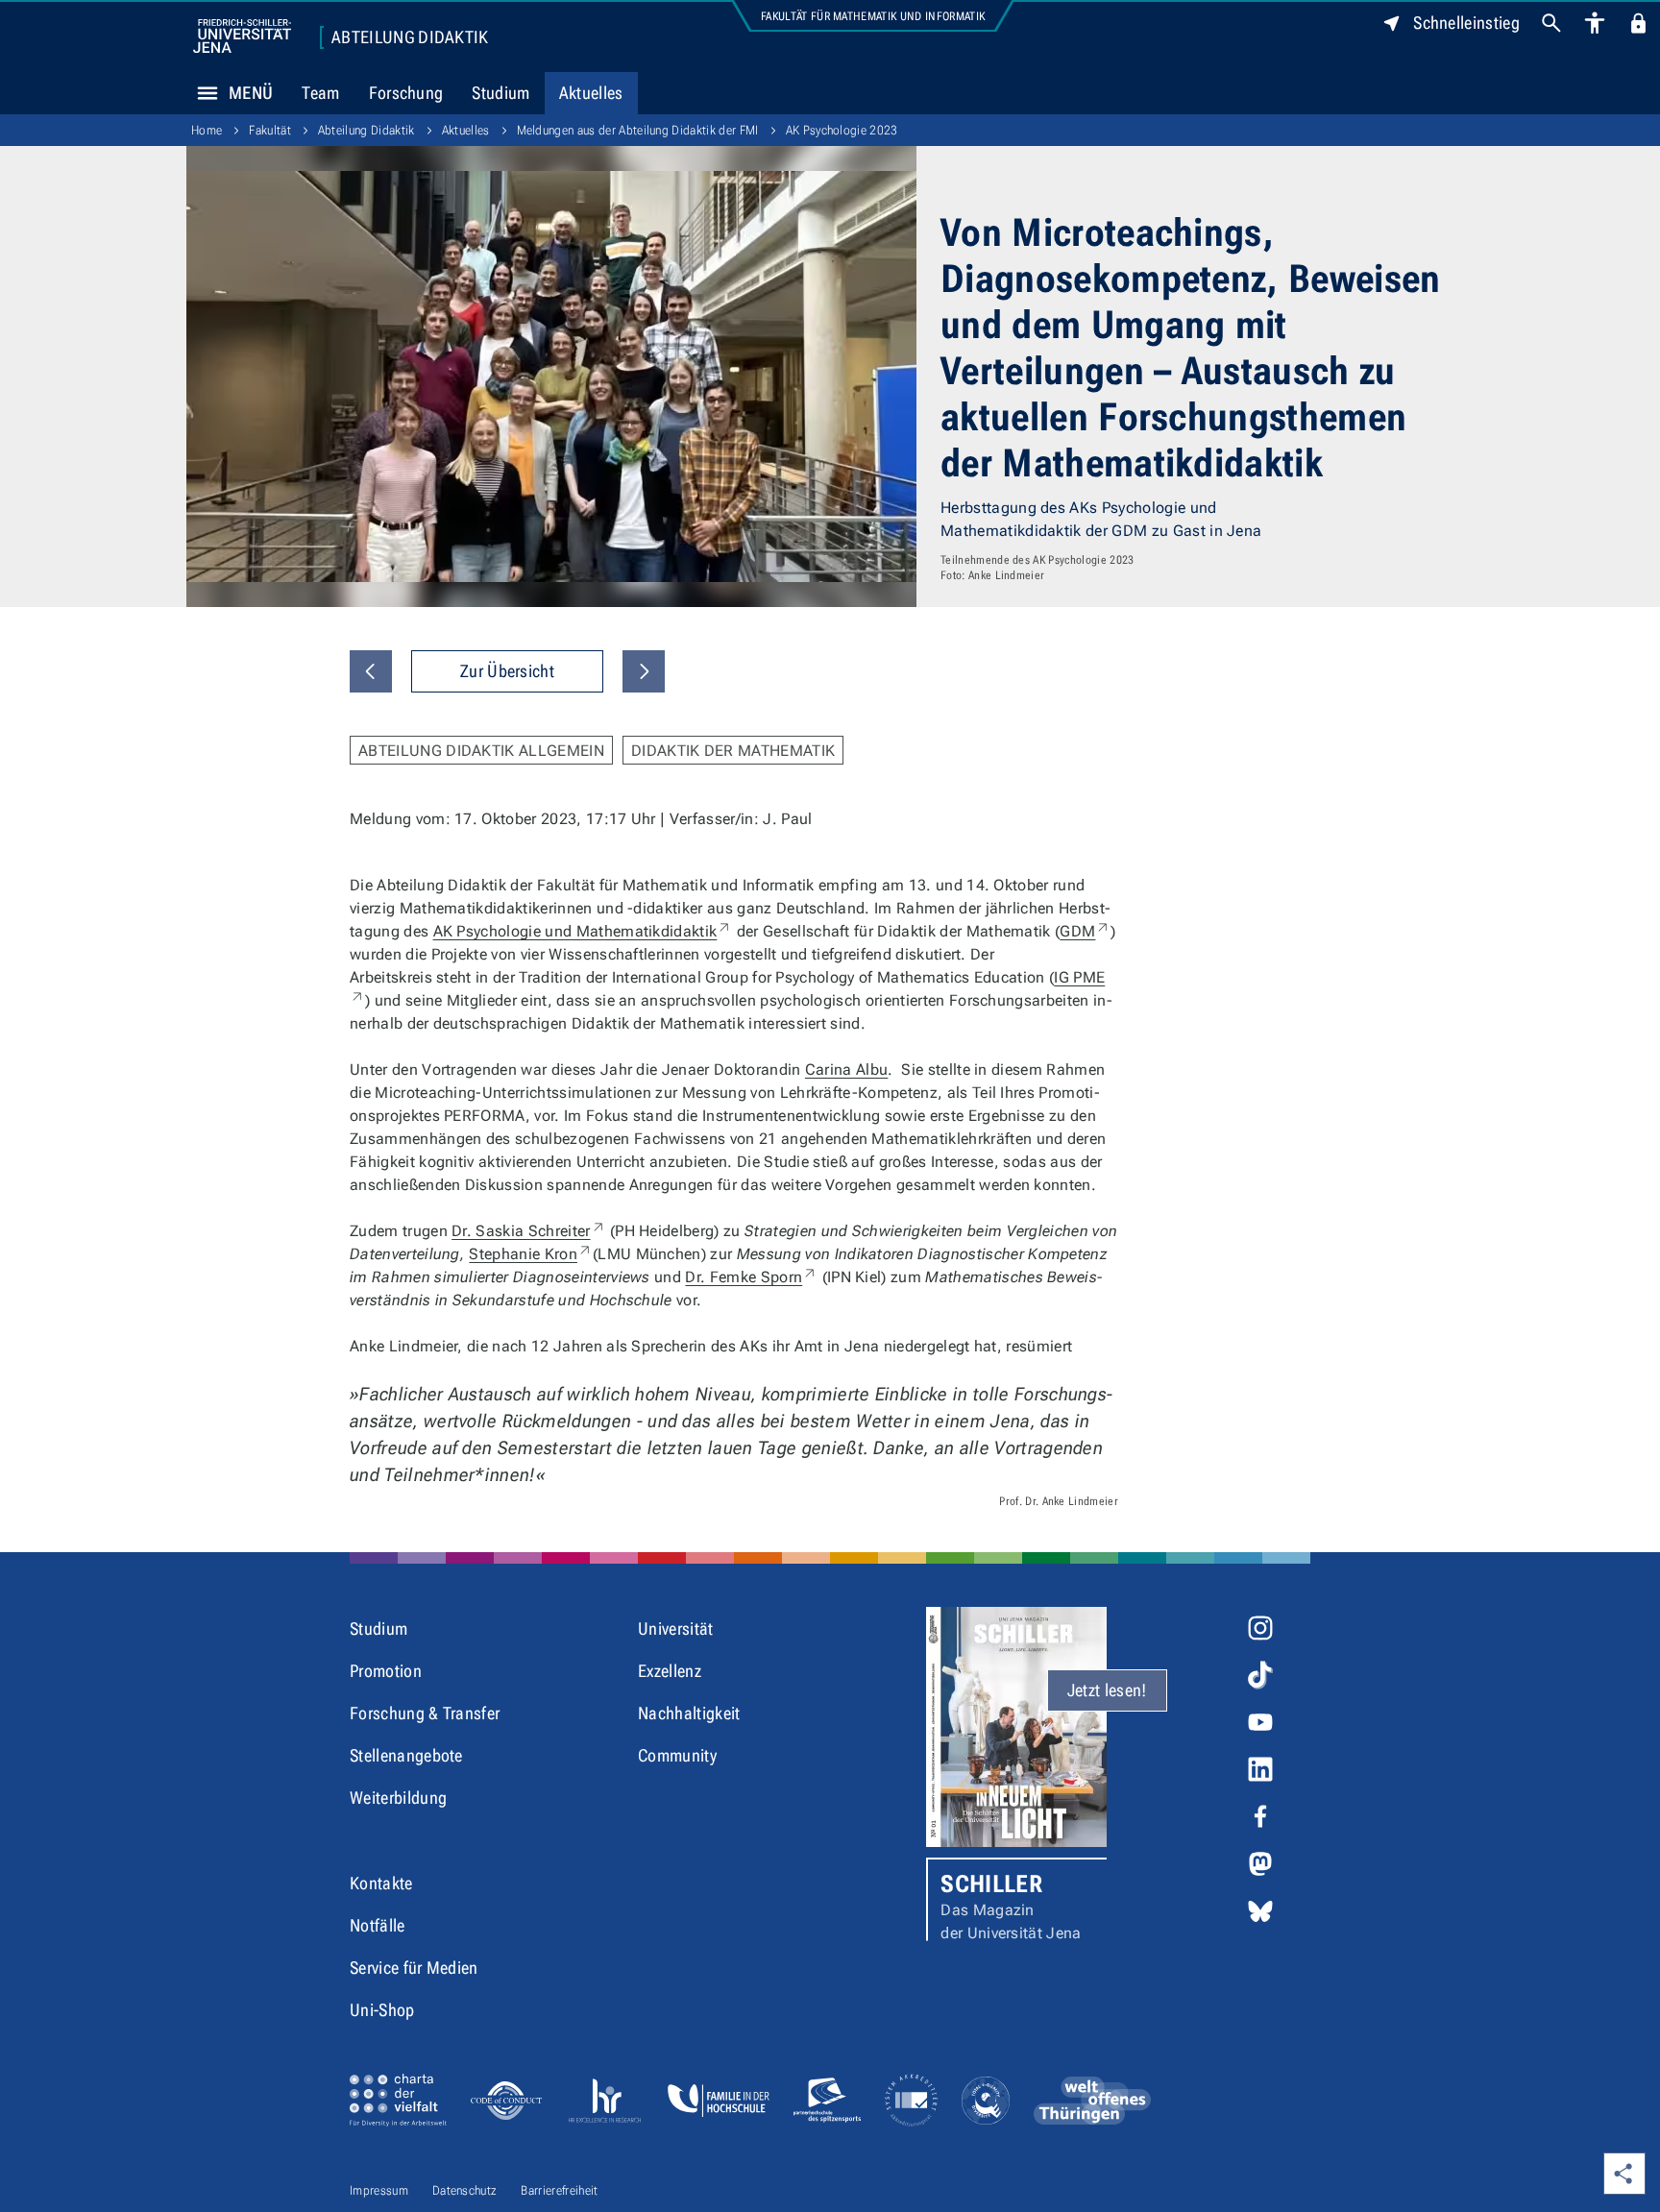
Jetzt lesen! (1107, 1690)
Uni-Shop (382, 2010)
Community (677, 1755)
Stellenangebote (406, 1755)
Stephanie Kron (530, 1254)
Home (207, 130)
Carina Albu (847, 1070)
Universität (676, 1629)
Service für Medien (414, 1968)
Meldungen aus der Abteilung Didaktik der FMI (638, 130)
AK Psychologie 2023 (842, 130)
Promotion (386, 1671)
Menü (251, 93)
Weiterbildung (398, 1798)
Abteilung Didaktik (410, 37)
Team (320, 93)
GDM (1085, 931)
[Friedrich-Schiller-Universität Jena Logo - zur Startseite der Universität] (242, 36)
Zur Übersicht (507, 671)
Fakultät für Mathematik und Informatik (873, 16)
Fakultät (270, 130)
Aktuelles (591, 93)
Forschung (406, 93)
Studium (500, 93)
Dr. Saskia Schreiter (528, 1231)
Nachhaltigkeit (689, 1713)
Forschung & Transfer (425, 1713)
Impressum (379, 2190)
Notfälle (378, 1925)
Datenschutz (465, 2190)
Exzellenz (670, 1671)
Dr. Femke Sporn (751, 1277)
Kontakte (381, 1883)
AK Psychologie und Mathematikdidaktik (583, 931)
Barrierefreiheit (559, 2190)
